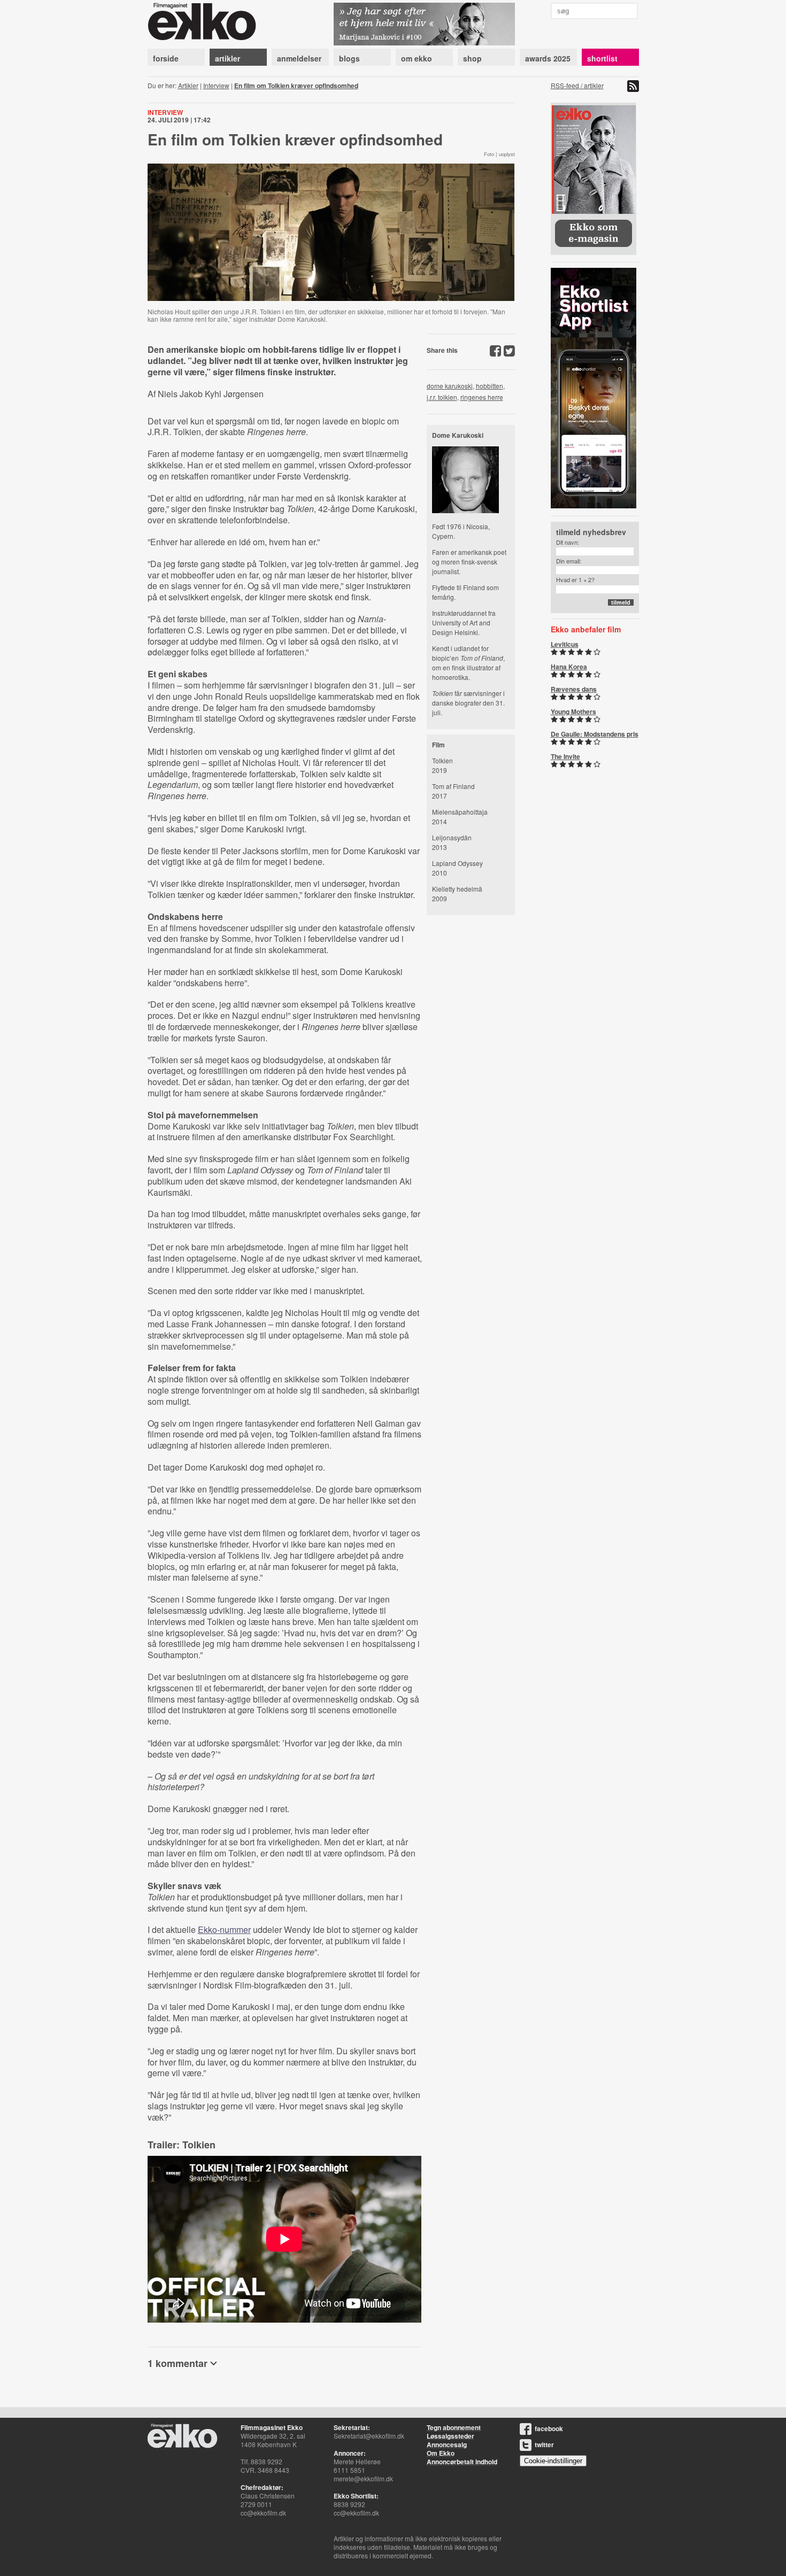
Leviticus (565, 644)
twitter (544, 2445)
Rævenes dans (574, 689)
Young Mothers (573, 711)
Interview (216, 85)
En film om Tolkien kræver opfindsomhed (296, 86)
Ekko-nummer (224, 1929)
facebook (549, 2428)
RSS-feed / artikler (577, 85)
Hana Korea (569, 667)
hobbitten (490, 386)
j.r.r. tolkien (442, 397)
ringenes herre (482, 397)
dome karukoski (450, 386)
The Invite (565, 756)
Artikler (188, 85)
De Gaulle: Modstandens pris (595, 734)
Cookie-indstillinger (553, 2461)
